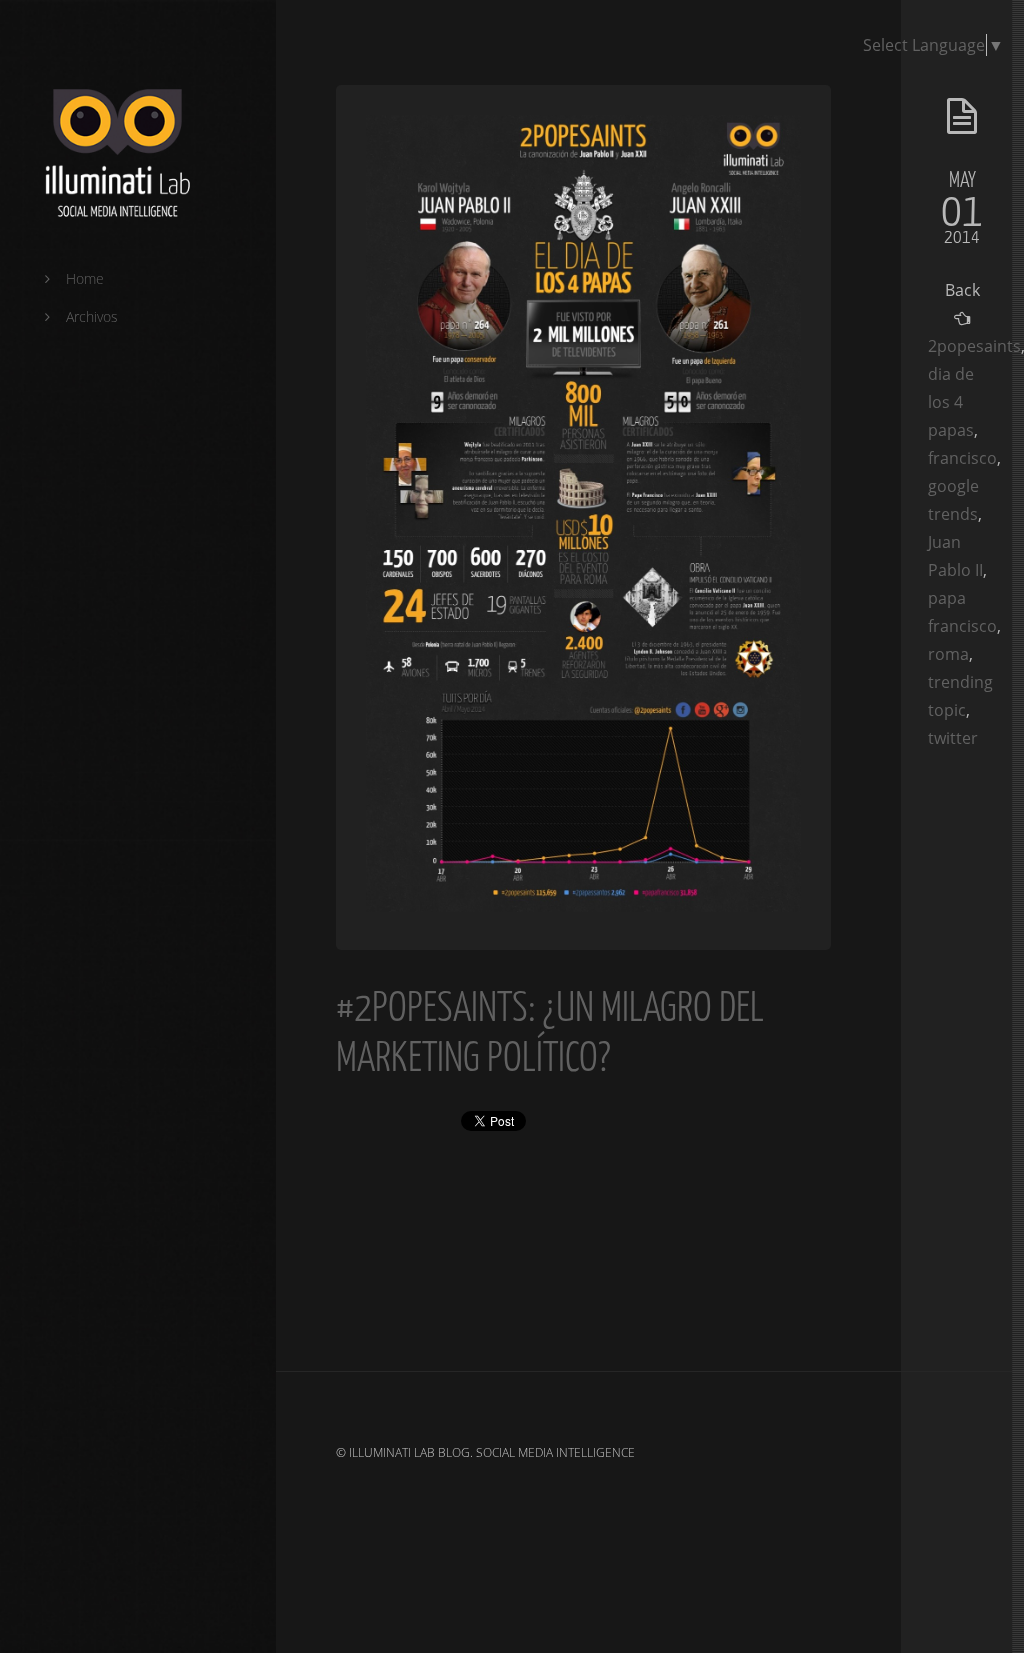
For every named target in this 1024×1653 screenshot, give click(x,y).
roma (948, 654)
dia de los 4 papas (951, 402)
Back (962, 290)
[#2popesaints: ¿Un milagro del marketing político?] (583, 906)
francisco (962, 458)
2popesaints (974, 346)
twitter (953, 738)
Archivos (92, 316)
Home (85, 278)
